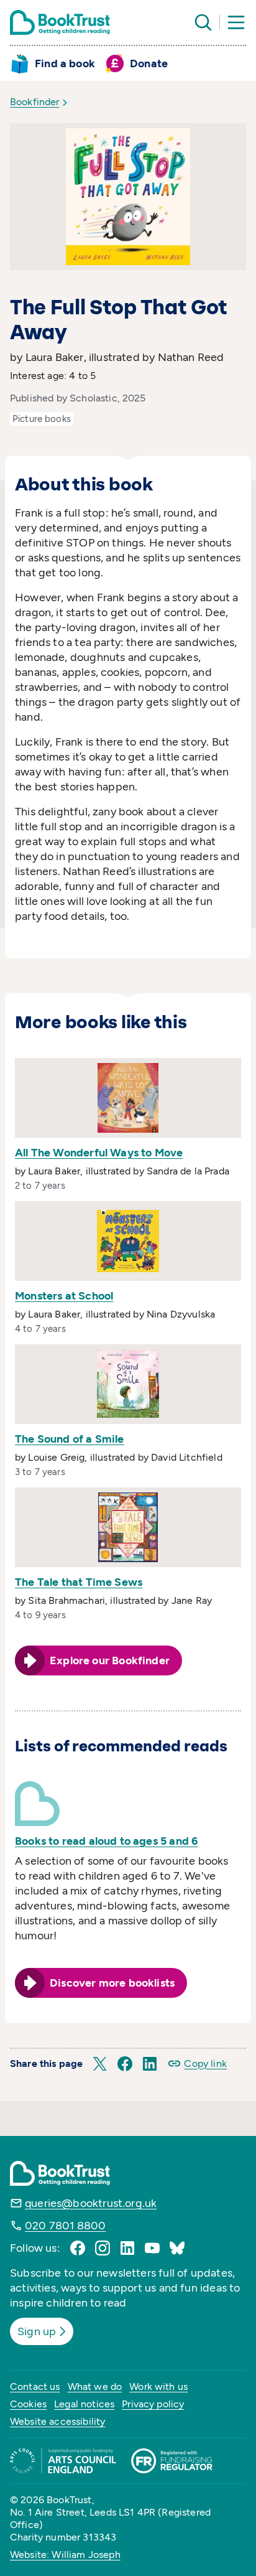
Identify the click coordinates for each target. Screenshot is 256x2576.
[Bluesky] (177, 2248)
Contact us (35, 2386)
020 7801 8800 (65, 2226)
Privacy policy (153, 2404)
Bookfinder (35, 102)
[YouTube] (152, 2248)
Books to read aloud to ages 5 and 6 (106, 1841)
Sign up (37, 2331)
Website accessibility (57, 2421)
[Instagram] (103, 2248)
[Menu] (236, 22)
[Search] (203, 22)
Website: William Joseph (65, 2555)
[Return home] (60, 22)
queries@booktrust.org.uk (91, 2203)
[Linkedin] (127, 2248)
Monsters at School (64, 1296)
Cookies (28, 2404)
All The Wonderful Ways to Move (99, 1153)
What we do (95, 2386)
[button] (100, 2064)
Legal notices (84, 2404)
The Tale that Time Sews (79, 1582)
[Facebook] (78, 2248)
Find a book (65, 63)
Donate (149, 63)
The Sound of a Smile (70, 1439)
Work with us (158, 2386)
